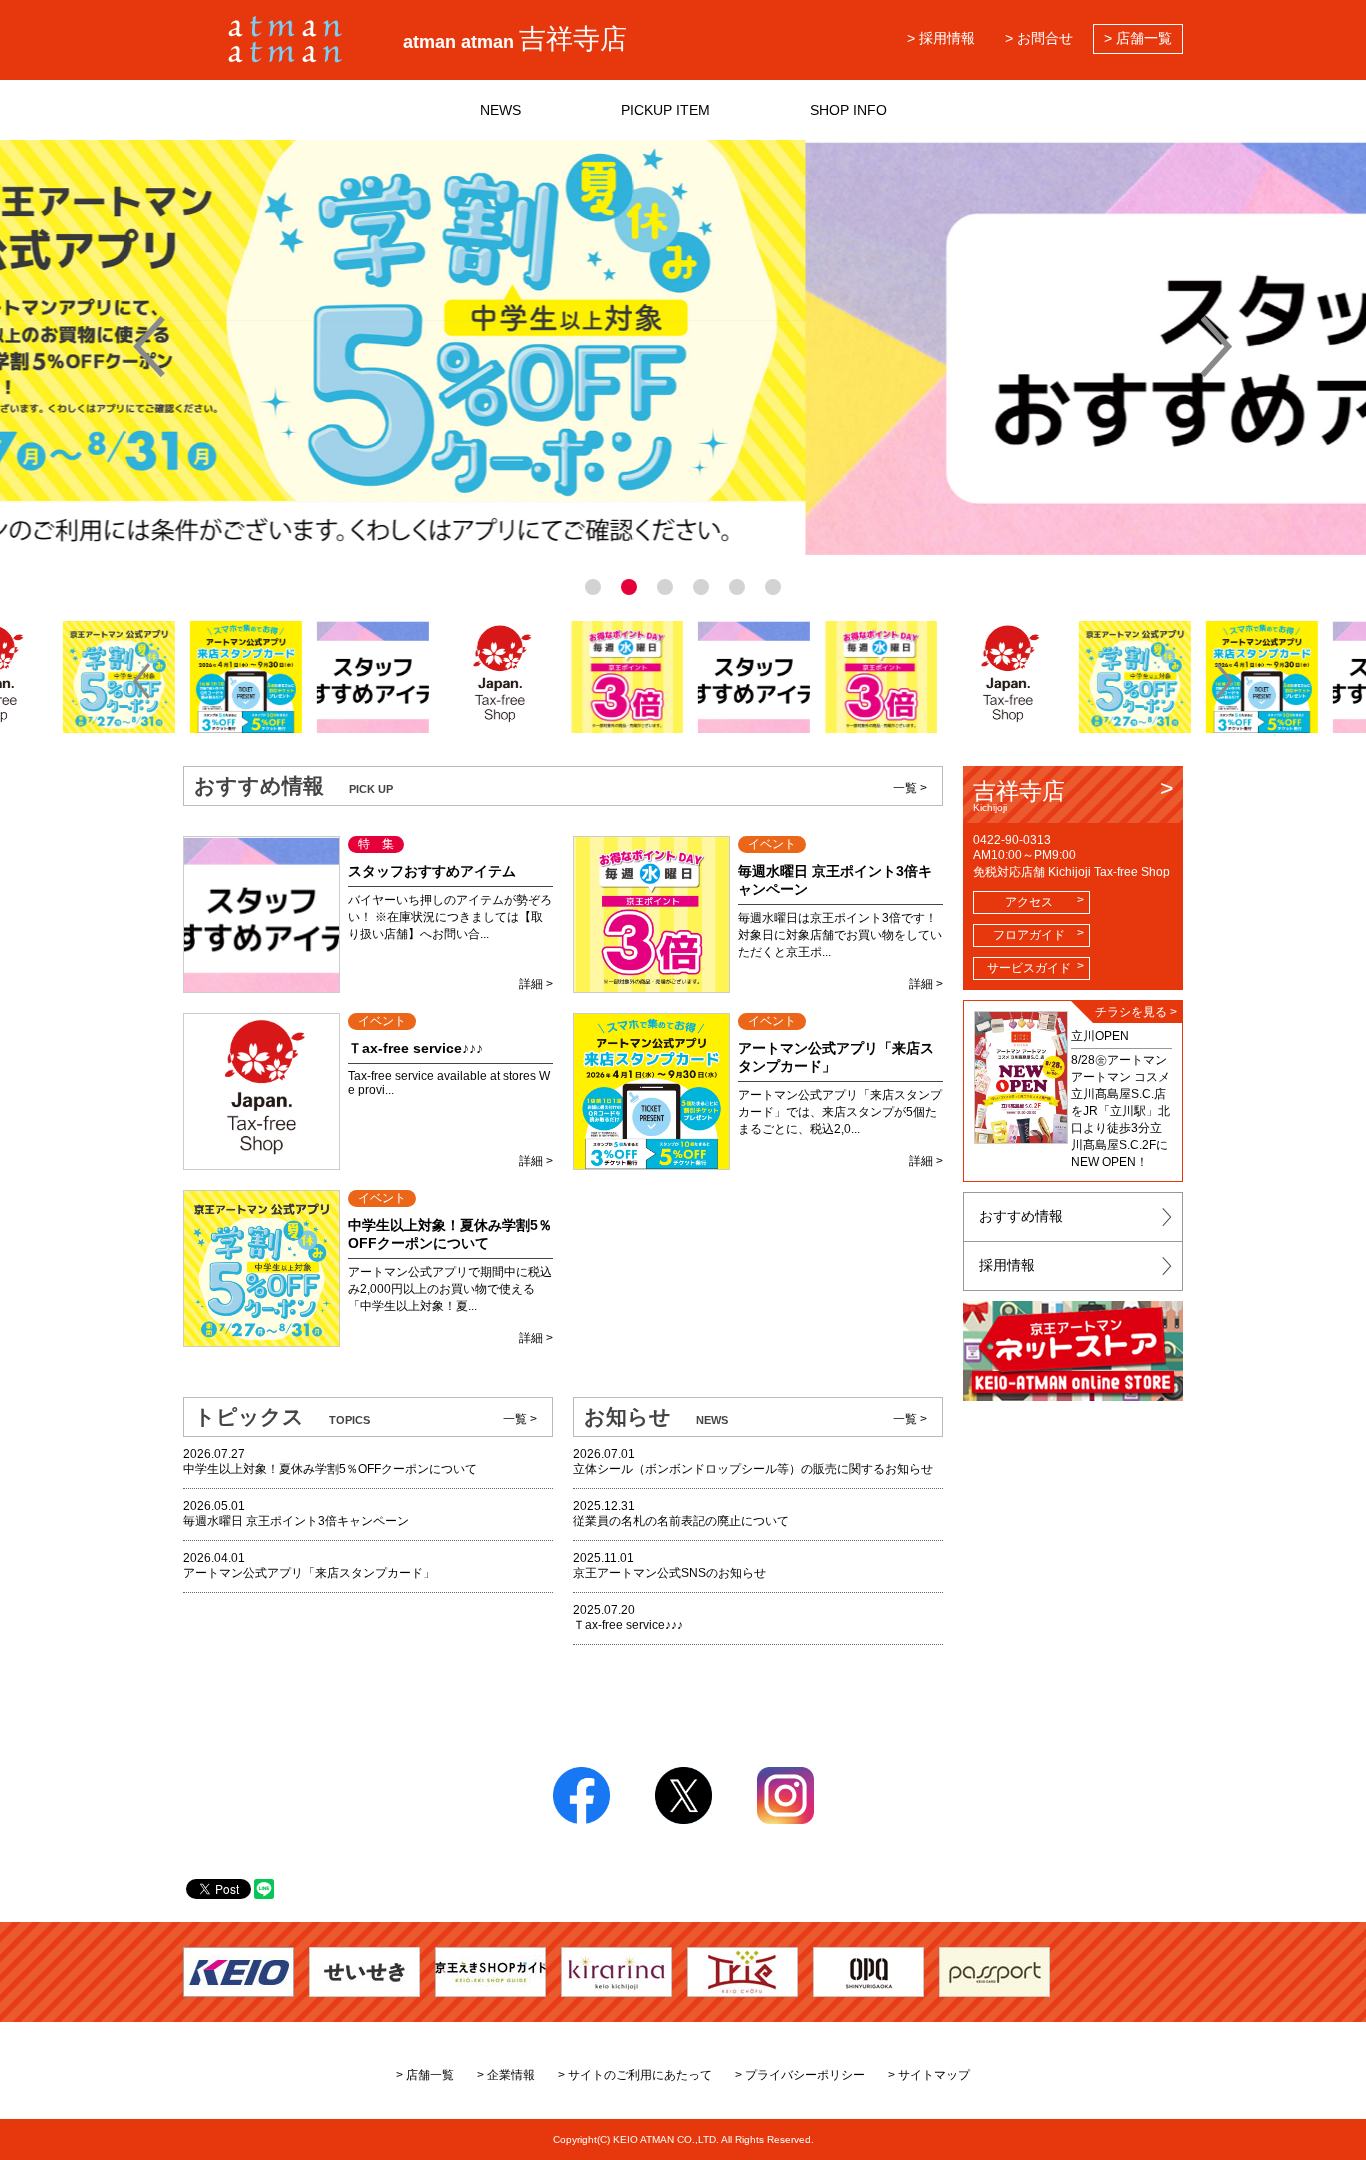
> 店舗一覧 (1138, 38)
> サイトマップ (929, 2075)
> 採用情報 (941, 38)
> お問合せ (1039, 38)
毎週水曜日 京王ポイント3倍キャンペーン (296, 1521)
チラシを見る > (1136, 1012)
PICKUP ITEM (665, 110)
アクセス (1029, 902)
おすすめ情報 (1021, 1216)
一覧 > (910, 788)
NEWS (500, 110)
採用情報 (1007, 1265)
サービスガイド (1029, 968)
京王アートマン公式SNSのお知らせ (669, 1573)
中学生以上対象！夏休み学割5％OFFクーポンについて (330, 1469)
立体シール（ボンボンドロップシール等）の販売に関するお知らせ (753, 1469)
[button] (141, 681)
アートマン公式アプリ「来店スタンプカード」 (309, 1573)
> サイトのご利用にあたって (635, 2075)
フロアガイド (1029, 935)
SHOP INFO (848, 110)
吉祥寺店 (1019, 795)
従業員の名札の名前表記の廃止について (681, 1521)
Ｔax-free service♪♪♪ (628, 1625)
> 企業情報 (506, 2075)
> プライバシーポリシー (800, 2075)
